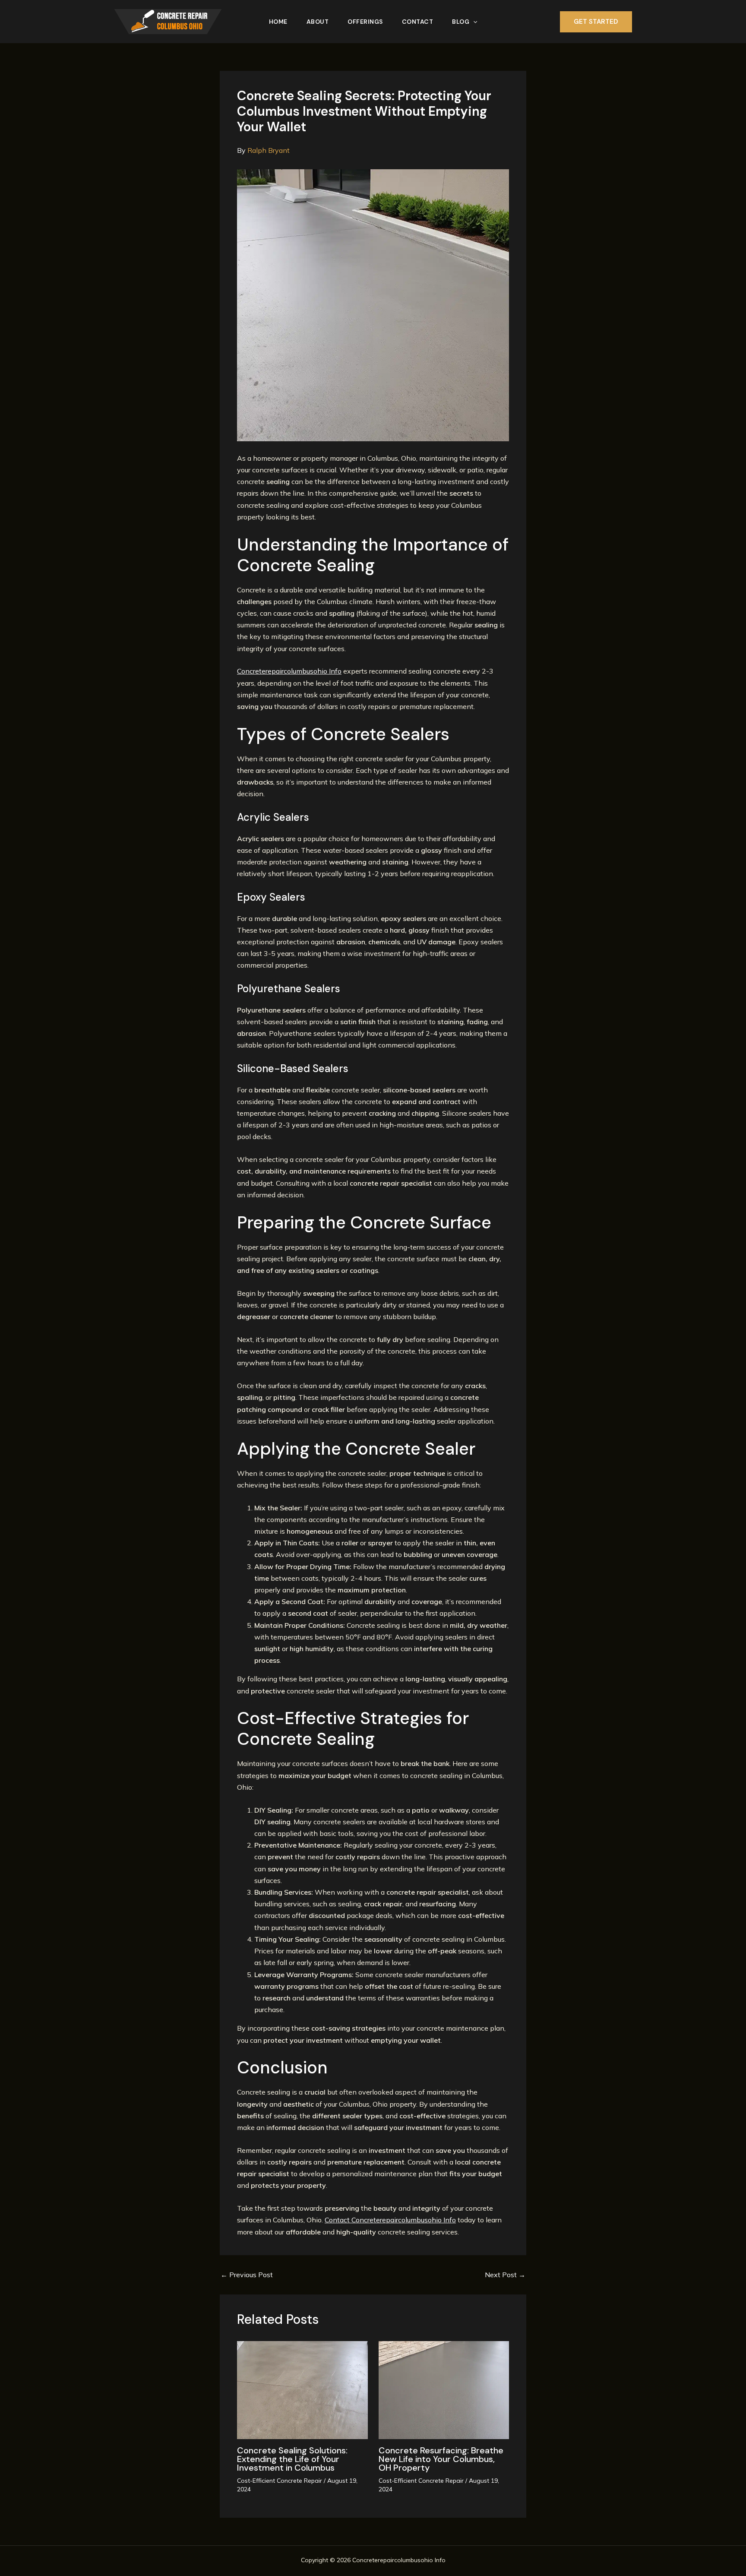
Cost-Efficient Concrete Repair (280, 2481)
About (318, 22)
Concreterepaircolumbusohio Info (289, 671)
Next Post (505, 2275)
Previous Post (247, 2275)
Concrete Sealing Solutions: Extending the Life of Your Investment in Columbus (292, 2459)
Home (278, 22)
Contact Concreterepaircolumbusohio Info (390, 2220)
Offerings (365, 22)
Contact (418, 22)
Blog (461, 22)
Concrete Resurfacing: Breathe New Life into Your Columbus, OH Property (441, 2459)
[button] (473, 22)
